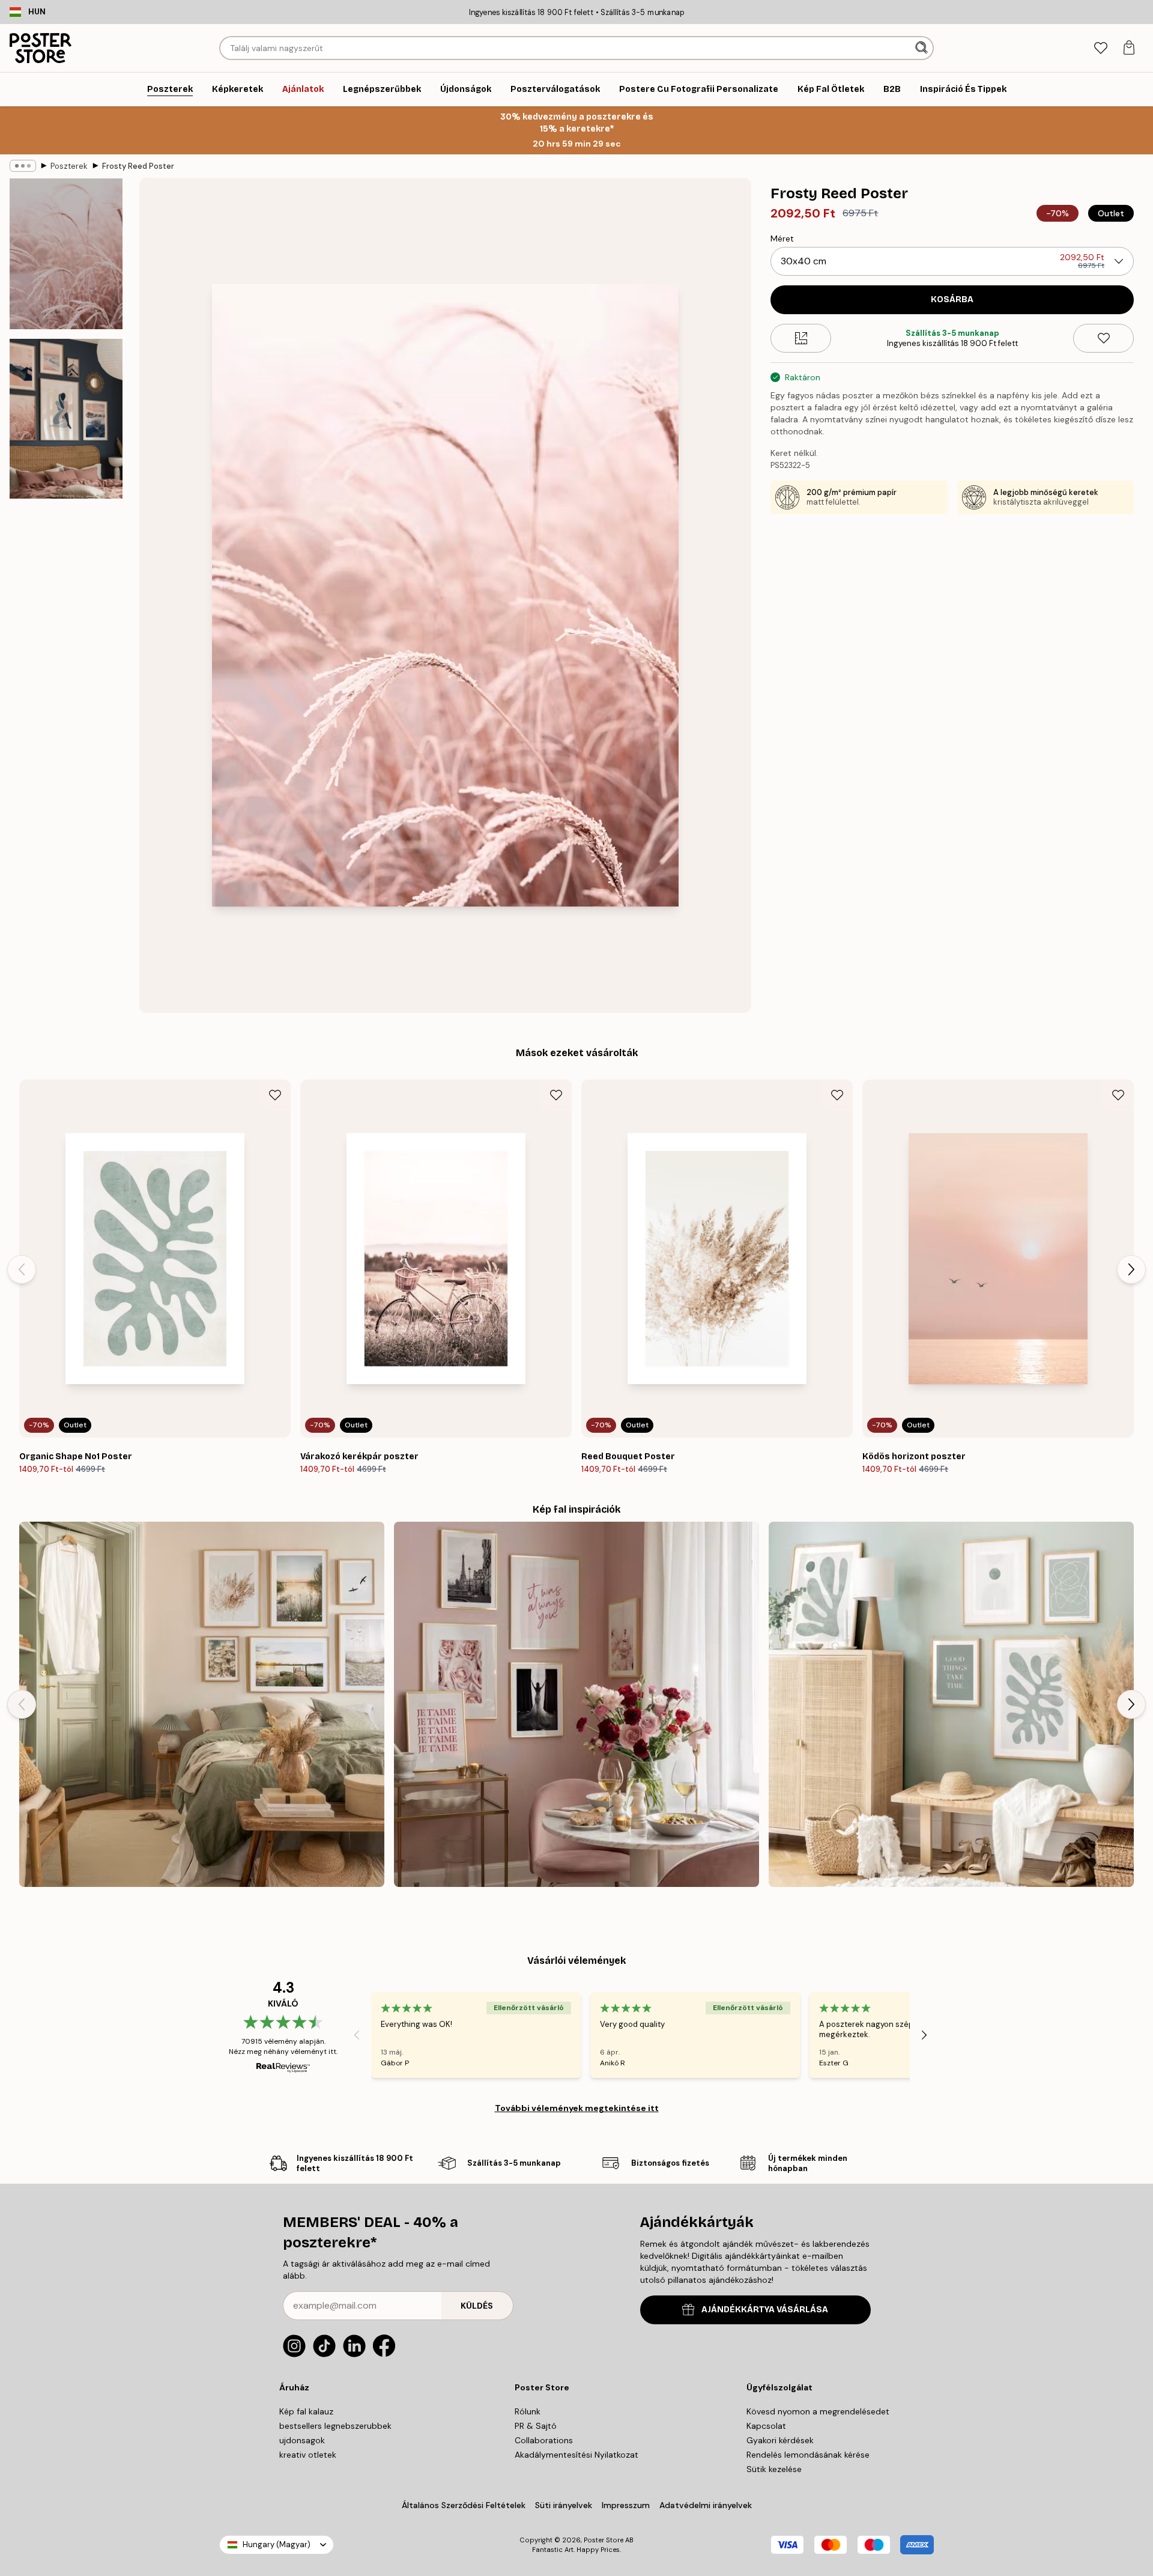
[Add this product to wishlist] (1103, 338)
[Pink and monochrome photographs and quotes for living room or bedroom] (576, 1704)
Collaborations (544, 2440)
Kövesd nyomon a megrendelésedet (818, 2411)
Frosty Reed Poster (138, 166)
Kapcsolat (766, 2426)
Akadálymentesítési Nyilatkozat (576, 2455)
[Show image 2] (66, 419)
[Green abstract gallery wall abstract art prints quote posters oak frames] (951, 1704)
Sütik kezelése (774, 2469)
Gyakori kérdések (780, 2440)
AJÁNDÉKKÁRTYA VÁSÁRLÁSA (765, 2310)
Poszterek (69, 166)
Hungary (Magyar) (277, 2544)
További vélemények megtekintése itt (577, 2108)
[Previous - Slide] (22, 1269)
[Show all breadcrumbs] (23, 166)
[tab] (1100, 48)
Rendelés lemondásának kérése (808, 2455)
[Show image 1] (66, 254)
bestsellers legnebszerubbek (335, 2426)
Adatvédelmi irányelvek (706, 2505)
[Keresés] (923, 48)
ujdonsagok (302, 2440)
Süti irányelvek (564, 2505)
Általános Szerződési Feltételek (464, 2505)
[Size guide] (801, 338)
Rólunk (528, 2411)
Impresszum (626, 2505)
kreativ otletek (308, 2455)
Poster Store (604, 2540)
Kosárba (952, 299)
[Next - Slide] (1131, 1269)
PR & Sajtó (536, 2426)
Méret (782, 238)
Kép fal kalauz (306, 2411)
